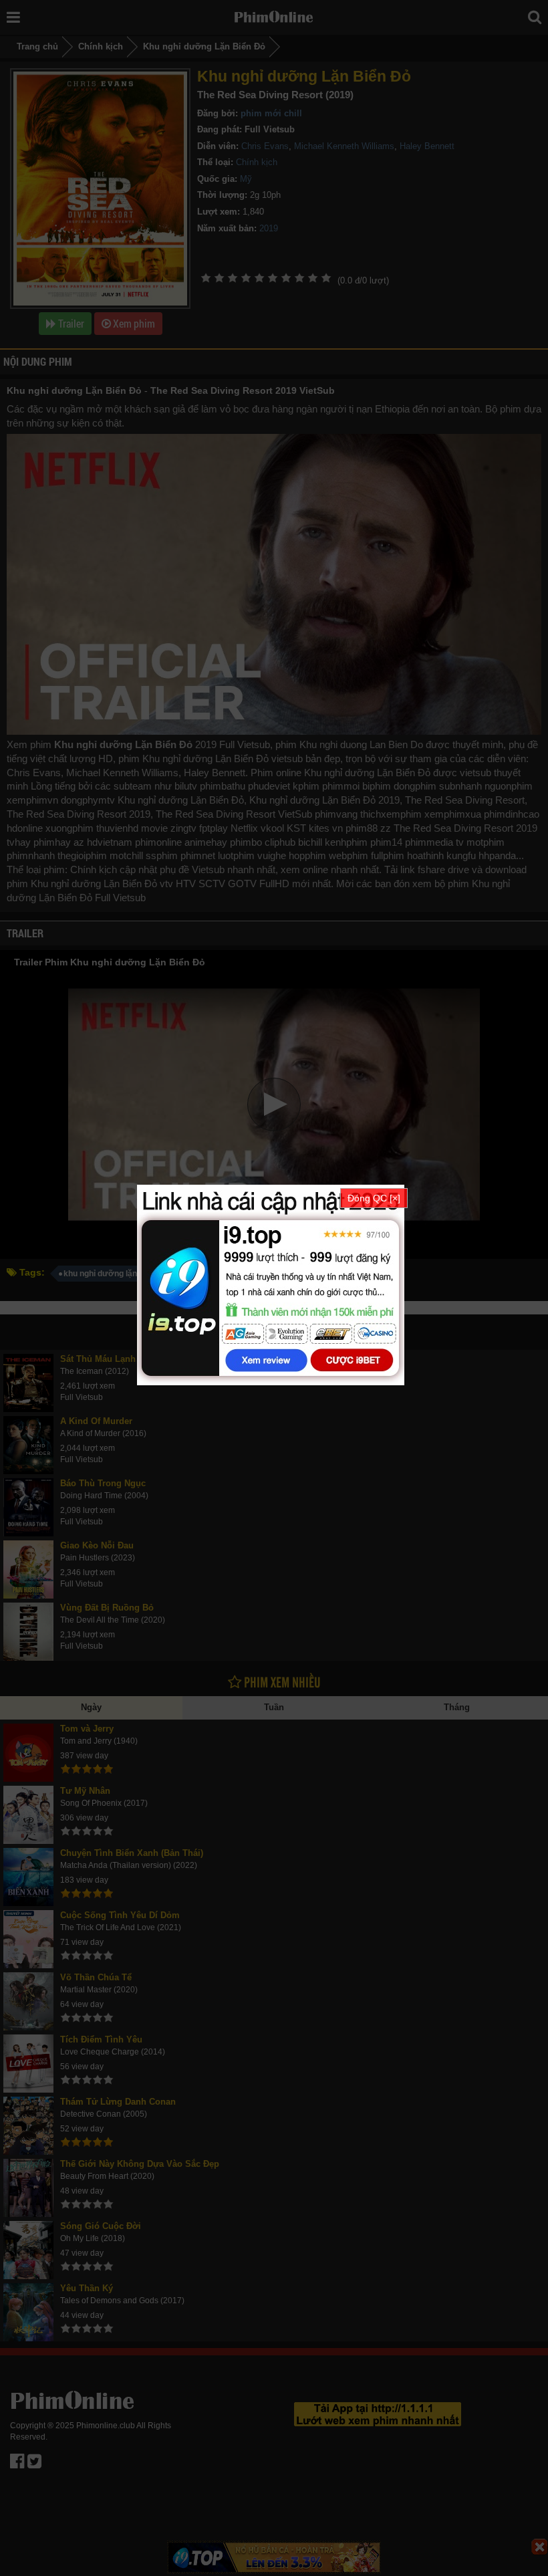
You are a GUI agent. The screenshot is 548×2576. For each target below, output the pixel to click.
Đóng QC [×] (374, 1198)
